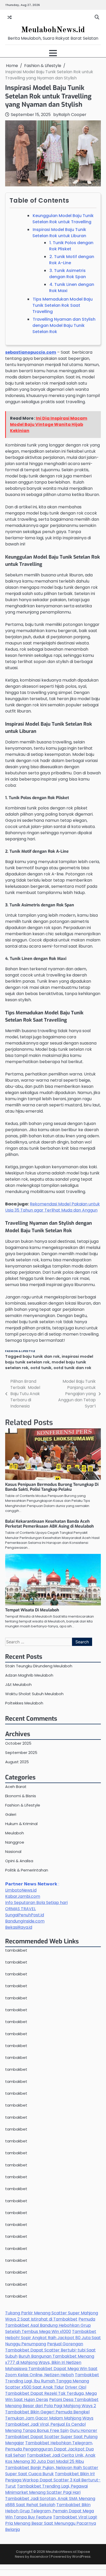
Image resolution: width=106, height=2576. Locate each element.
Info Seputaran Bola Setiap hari (36, 1903)
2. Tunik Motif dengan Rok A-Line (72, 260)
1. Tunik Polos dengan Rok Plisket (71, 246)
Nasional (13, 1852)
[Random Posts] (10, 17)
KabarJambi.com (23, 1896)
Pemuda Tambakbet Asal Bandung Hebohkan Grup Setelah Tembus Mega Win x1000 (50, 2325)
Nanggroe (15, 1842)
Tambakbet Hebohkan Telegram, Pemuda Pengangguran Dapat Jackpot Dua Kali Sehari (49, 2449)
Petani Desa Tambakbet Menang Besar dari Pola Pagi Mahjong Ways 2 (52, 2403)
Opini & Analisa (19, 1861)
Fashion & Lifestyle (20, 1351)
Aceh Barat (16, 1787)
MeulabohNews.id (53, 30)
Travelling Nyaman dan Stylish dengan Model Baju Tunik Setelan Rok (64, 325)
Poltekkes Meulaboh (24, 1703)
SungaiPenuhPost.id (25, 1915)
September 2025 (21, 1753)
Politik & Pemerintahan (27, 1870)
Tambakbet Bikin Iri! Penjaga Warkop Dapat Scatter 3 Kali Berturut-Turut (53, 2480)
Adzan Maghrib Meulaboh (29, 1675)
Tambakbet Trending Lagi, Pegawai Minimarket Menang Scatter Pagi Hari (46, 2489)
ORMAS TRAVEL (20, 1909)
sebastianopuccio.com (31, 352)
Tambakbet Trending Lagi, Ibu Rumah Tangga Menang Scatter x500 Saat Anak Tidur (52, 2381)
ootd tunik (41, 1368)
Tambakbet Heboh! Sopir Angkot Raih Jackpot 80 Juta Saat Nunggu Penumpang (53, 2338)
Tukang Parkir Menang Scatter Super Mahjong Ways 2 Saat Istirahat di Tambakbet (52, 2316)
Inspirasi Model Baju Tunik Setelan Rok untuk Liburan (59, 233)
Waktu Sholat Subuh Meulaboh (34, 1694)
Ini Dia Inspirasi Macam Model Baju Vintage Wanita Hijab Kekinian (49, 424)
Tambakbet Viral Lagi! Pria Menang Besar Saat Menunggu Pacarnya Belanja (51, 2523)
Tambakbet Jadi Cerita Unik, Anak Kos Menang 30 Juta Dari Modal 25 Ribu (50, 2458)
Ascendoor (39, 2557)
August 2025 (17, 1762)
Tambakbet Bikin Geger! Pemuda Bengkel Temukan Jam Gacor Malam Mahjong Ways (49, 2415)
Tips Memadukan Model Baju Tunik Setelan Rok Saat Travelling (63, 305)
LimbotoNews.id (21, 1890)
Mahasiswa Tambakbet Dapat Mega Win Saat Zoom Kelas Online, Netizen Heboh (51, 2372)
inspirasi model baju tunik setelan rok (49, 1359)
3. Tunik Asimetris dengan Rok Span (68, 274)
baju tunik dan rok (41, 1356)
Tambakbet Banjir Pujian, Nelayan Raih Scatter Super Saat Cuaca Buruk (52, 2471)
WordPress (81, 2557)
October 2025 (18, 1743)
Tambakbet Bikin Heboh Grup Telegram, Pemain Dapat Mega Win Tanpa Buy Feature (50, 2511)
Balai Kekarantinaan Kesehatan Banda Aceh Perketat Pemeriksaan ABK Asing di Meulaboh (50, 1524)
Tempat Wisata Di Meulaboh (32, 1610)
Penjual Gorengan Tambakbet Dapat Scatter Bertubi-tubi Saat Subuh (50, 2350)
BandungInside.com (25, 1921)
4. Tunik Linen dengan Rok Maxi (72, 288)
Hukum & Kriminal (21, 1824)
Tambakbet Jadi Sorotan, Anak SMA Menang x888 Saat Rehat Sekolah (50, 2502)
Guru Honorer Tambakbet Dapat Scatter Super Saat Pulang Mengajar (51, 2437)
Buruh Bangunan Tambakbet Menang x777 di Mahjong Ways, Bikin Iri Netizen (50, 2359)
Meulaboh (15, 1833)
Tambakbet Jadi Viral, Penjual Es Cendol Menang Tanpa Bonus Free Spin (45, 2427)
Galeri (11, 1814)
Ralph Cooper (72, 115)
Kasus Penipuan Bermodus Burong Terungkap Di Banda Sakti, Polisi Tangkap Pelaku (52, 1487)
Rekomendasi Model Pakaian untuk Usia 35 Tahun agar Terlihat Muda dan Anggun (52, 1207)
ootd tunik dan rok (72, 1368)
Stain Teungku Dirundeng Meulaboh (39, 1666)
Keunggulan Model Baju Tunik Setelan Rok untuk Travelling (63, 219)
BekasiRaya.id (19, 1927)
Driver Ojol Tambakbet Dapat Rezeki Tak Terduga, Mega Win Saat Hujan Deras (51, 2393)
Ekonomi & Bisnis (21, 1796)
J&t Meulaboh (18, 1684)
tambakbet (16, 1950)
